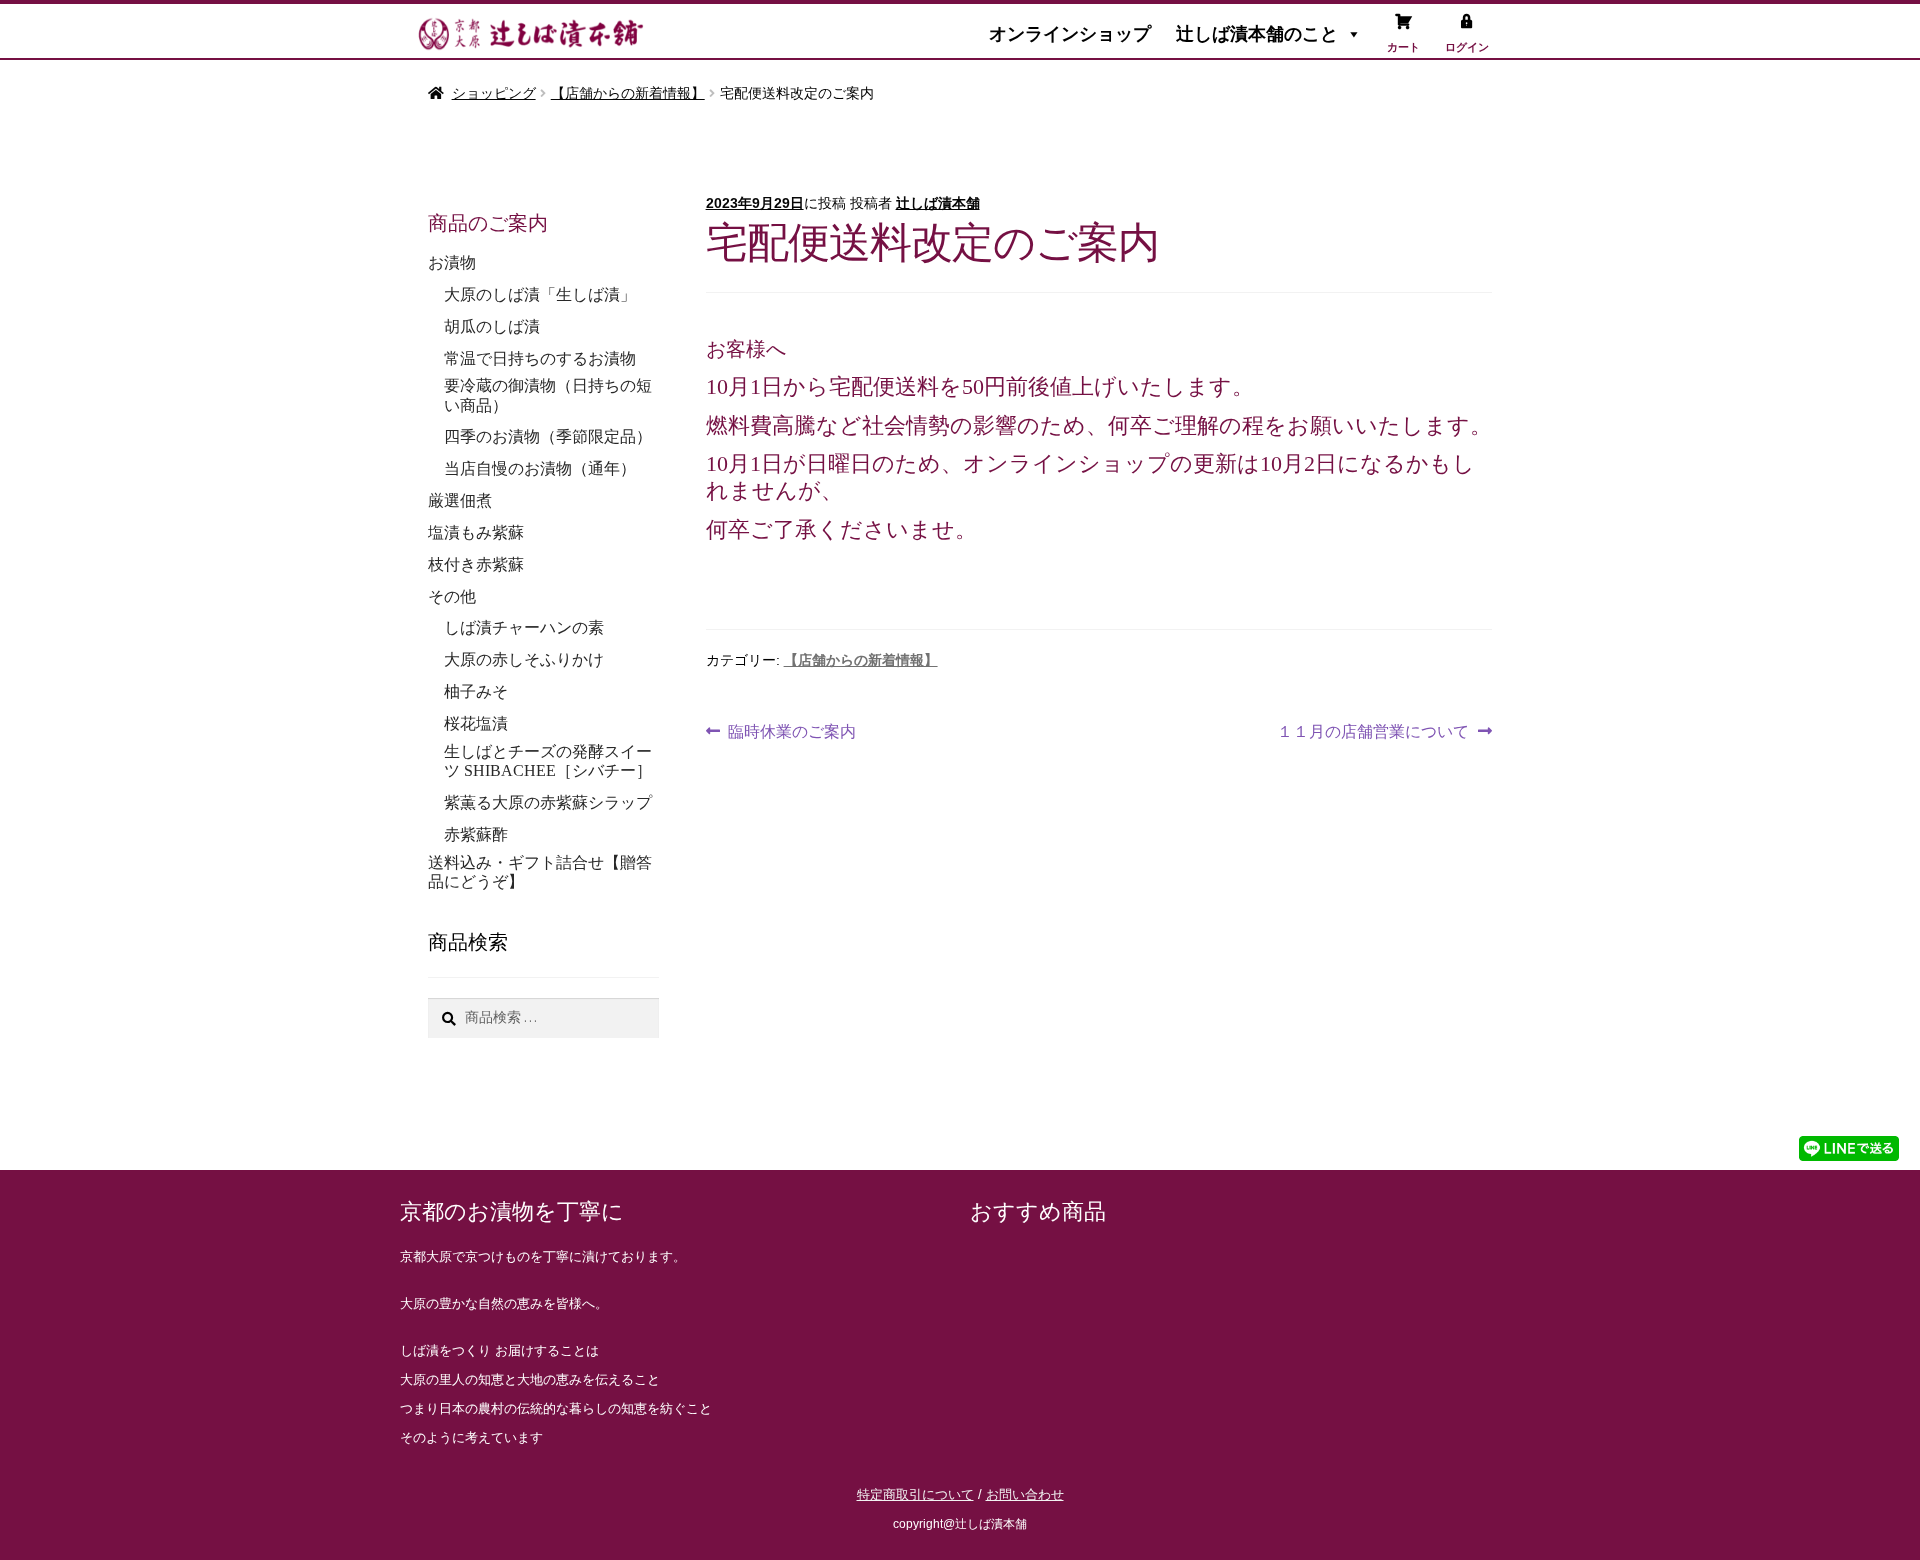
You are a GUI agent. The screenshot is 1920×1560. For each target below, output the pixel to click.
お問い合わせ (1025, 1494)
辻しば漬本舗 (938, 203)
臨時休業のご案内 (791, 728)
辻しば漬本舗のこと (1257, 34)
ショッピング (494, 93)
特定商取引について (915, 1494)
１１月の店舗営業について (1373, 728)
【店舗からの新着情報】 (628, 93)
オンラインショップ (1070, 34)
